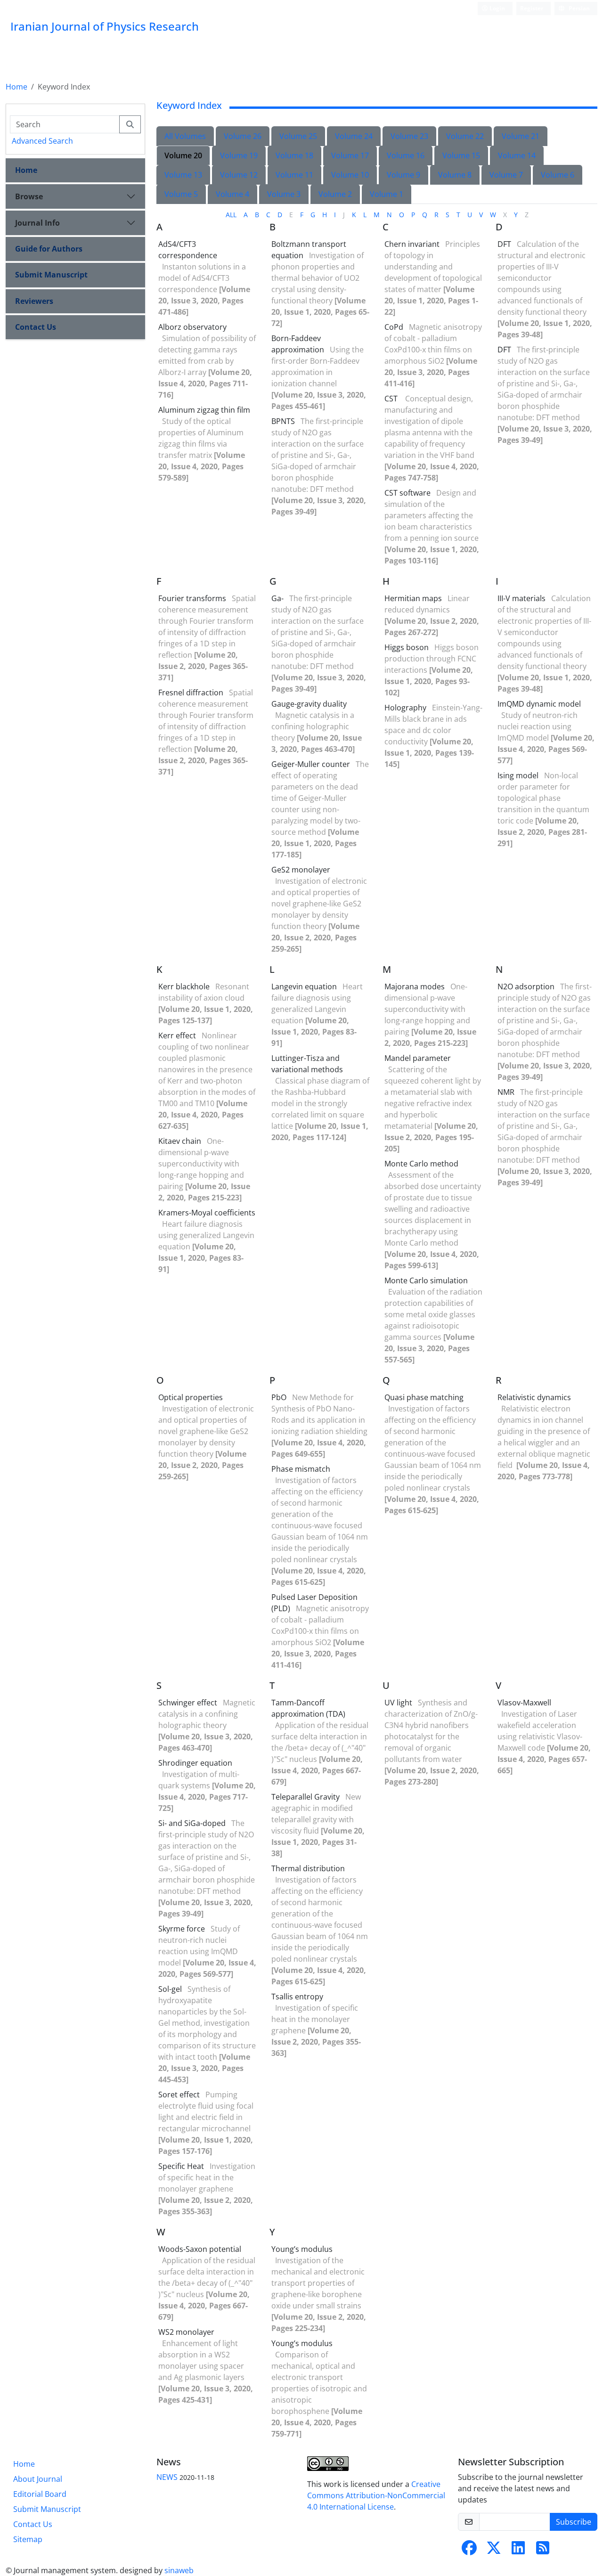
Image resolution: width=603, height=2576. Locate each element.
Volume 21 (521, 136)
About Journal (38, 2479)
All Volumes (185, 136)
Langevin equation (304, 986)
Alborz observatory (192, 327)
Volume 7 (506, 175)
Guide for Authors (49, 249)
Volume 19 (239, 155)
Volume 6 (558, 175)
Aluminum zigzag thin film (204, 410)
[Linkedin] (518, 2551)
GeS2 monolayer (301, 870)
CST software (407, 493)
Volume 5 (181, 194)
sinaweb (179, 2570)
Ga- (277, 598)
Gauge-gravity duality (309, 704)
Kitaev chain (180, 1141)
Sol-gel (170, 1989)
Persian (579, 8)
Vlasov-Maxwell (524, 1703)
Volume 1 (387, 194)
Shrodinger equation (195, 1763)
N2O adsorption (526, 986)
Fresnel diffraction (191, 693)
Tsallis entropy (297, 1997)
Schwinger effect (188, 1703)
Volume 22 (465, 136)
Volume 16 (406, 155)
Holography (405, 708)
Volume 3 (284, 194)
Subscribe (574, 2522)
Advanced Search (42, 141)
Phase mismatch (301, 1469)
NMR (506, 1092)
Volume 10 (350, 175)
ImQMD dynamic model (539, 704)
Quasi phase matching (424, 1397)
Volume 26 (243, 136)
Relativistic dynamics (534, 1397)
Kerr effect (177, 1035)
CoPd (394, 327)
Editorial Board (40, 2494)
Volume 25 (298, 136)
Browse (29, 196)
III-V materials (522, 598)
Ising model (518, 775)
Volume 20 (183, 155)
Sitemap (28, 2539)
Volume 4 (232, 194)
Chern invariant (412, 244)
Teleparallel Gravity (306, 1797)
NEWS (167, 2477)
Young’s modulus (302, 2249)
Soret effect (179, 2095)
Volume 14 (517, 155)
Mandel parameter (418, 1058)
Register (532, 8)
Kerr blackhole (184, 986)
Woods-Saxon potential (200, 2249)
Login (497, 8)
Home (16, 87)
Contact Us (36, 327)
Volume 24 (354, 136)
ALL (231, 215)
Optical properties (191, 1397)
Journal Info (37, 223)
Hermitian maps (413, 598)
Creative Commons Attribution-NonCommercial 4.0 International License (376, 2495)
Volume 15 (461, 155)
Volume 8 (455, 175)
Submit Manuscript (51, 275)
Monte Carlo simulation (426, 1280)
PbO (279, 1397)
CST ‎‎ (392, 399)
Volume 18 (294, 155)
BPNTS (283, 421)
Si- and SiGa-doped (192, 1823)
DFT (504, 244)
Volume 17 (350, 155)
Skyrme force (182, 1929)
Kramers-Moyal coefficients (207, 1213)
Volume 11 (294, 175)
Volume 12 (239, 175)
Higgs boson (407, 647)
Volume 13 (183, 175)
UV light (398, 1703)
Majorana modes (415, 986)
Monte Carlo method (421, 1164)
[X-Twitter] (494, 2551)
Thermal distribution (308, 1868)
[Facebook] (469, 2551)
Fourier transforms (192, 598)
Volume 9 (403, 175)
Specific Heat (181, 2166)
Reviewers (34, 301)
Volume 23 (409, 136)
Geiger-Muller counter (311, 764)
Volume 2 (335, 194)
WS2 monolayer (186, 2332)
